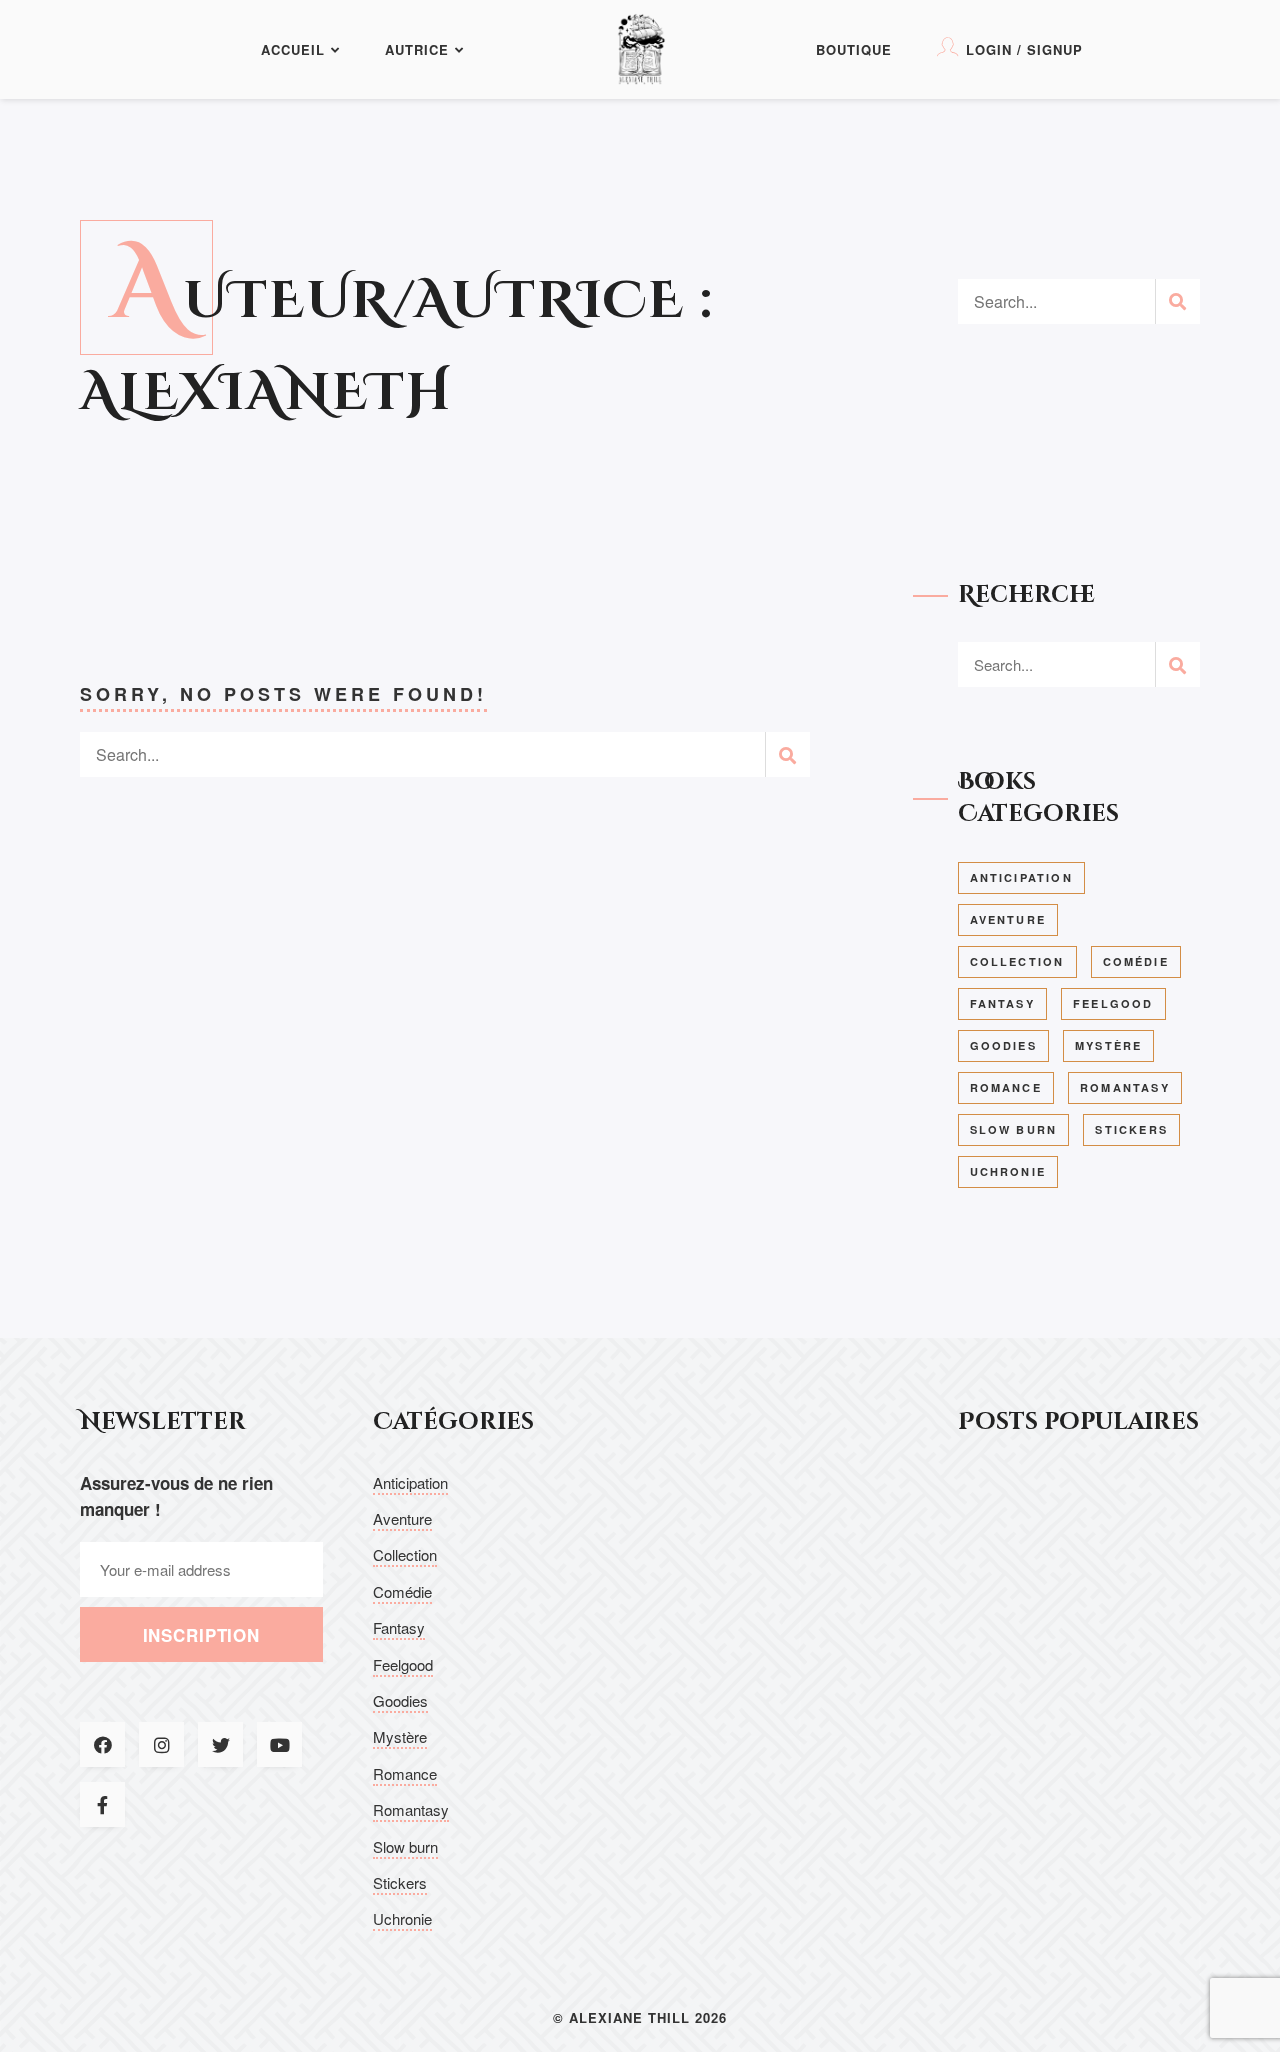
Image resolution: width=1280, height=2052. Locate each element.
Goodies (1003, 1045)
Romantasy (1125, 1087)
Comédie (1136, 961)
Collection (1017, 961)
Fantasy (1002, 1003)
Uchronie (1008, 1171)
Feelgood (1113, 1003)
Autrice (417, 49)
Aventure (1008, 919)
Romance (1006, 1087)
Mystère (1108, 1045)
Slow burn (1014, 1129)
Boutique (854, 49)
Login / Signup (1024, 49)
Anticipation (1021, 877)
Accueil (293, 49)
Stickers (1131, 1129)
